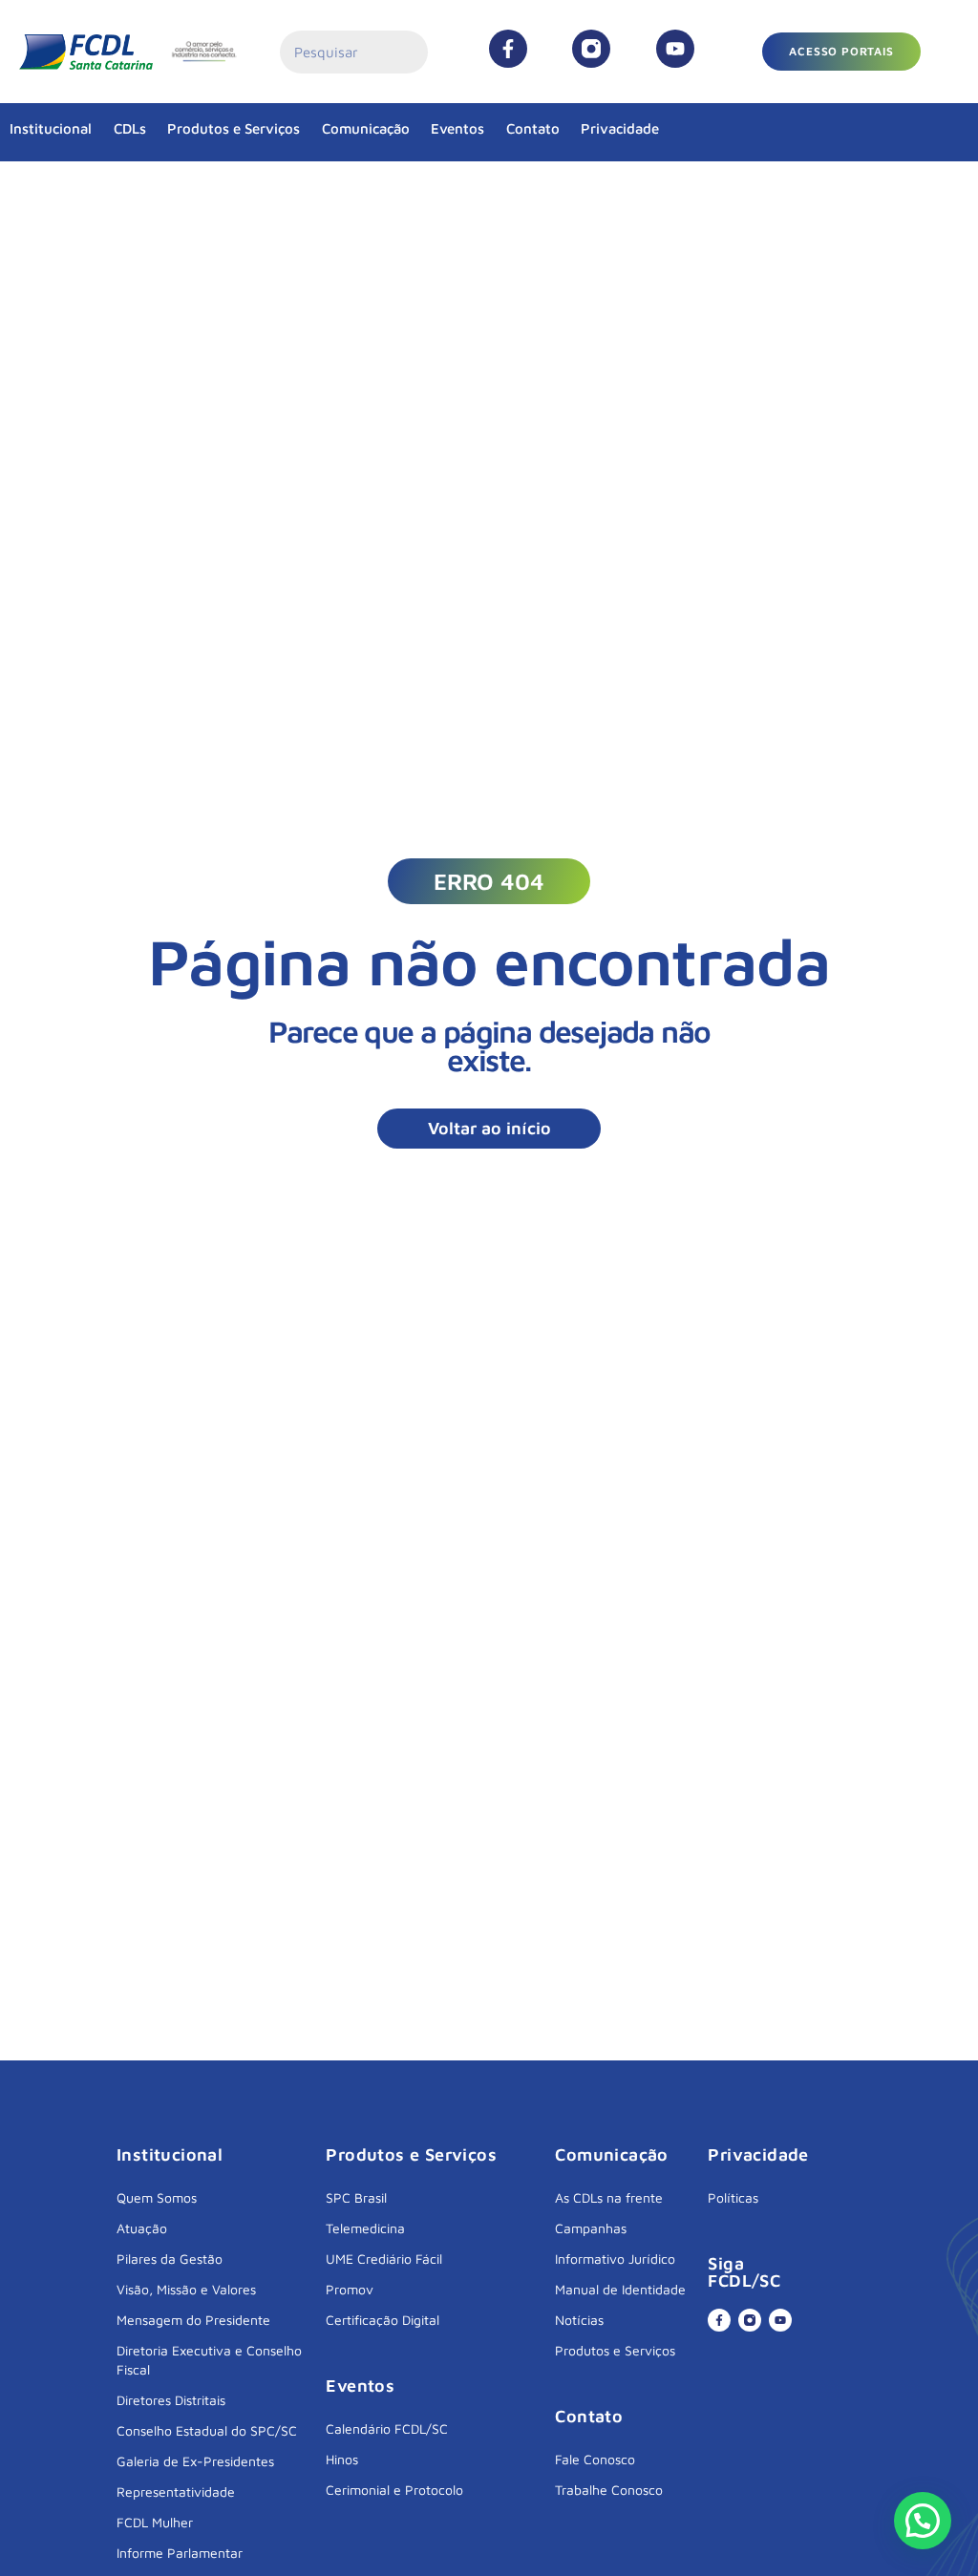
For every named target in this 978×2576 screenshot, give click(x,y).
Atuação (142, 2228)
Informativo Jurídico (615, 2259)
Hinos (342, 2459)
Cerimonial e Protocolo (394, 2490)
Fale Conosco (595, 2459)
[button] (489, 881)
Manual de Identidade (620, 2289)
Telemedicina (365, 2228)
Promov (350, 2289)
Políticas (733, 2197)
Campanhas (591, 2228)
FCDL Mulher (155, 2522)
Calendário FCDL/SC (387, 2428)
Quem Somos (157, 2197)
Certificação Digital (383, 2320)
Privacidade (620, 128)
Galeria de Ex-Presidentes (195, 2461)
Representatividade (176, 2492)
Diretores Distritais (171, 2400)
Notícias (579, 2320)
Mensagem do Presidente (193, 2320)
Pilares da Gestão (170, 2259)
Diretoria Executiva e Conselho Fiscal (209, 2360)
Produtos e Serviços (234, 128)
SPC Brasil (356, 2197)
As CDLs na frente (609, 2197)
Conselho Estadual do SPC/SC (207, 2430)
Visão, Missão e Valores (186, 2289)
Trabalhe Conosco (609, 2490)
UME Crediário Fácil (384, 2259)
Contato (533, 128)
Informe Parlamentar (180, 2553)
